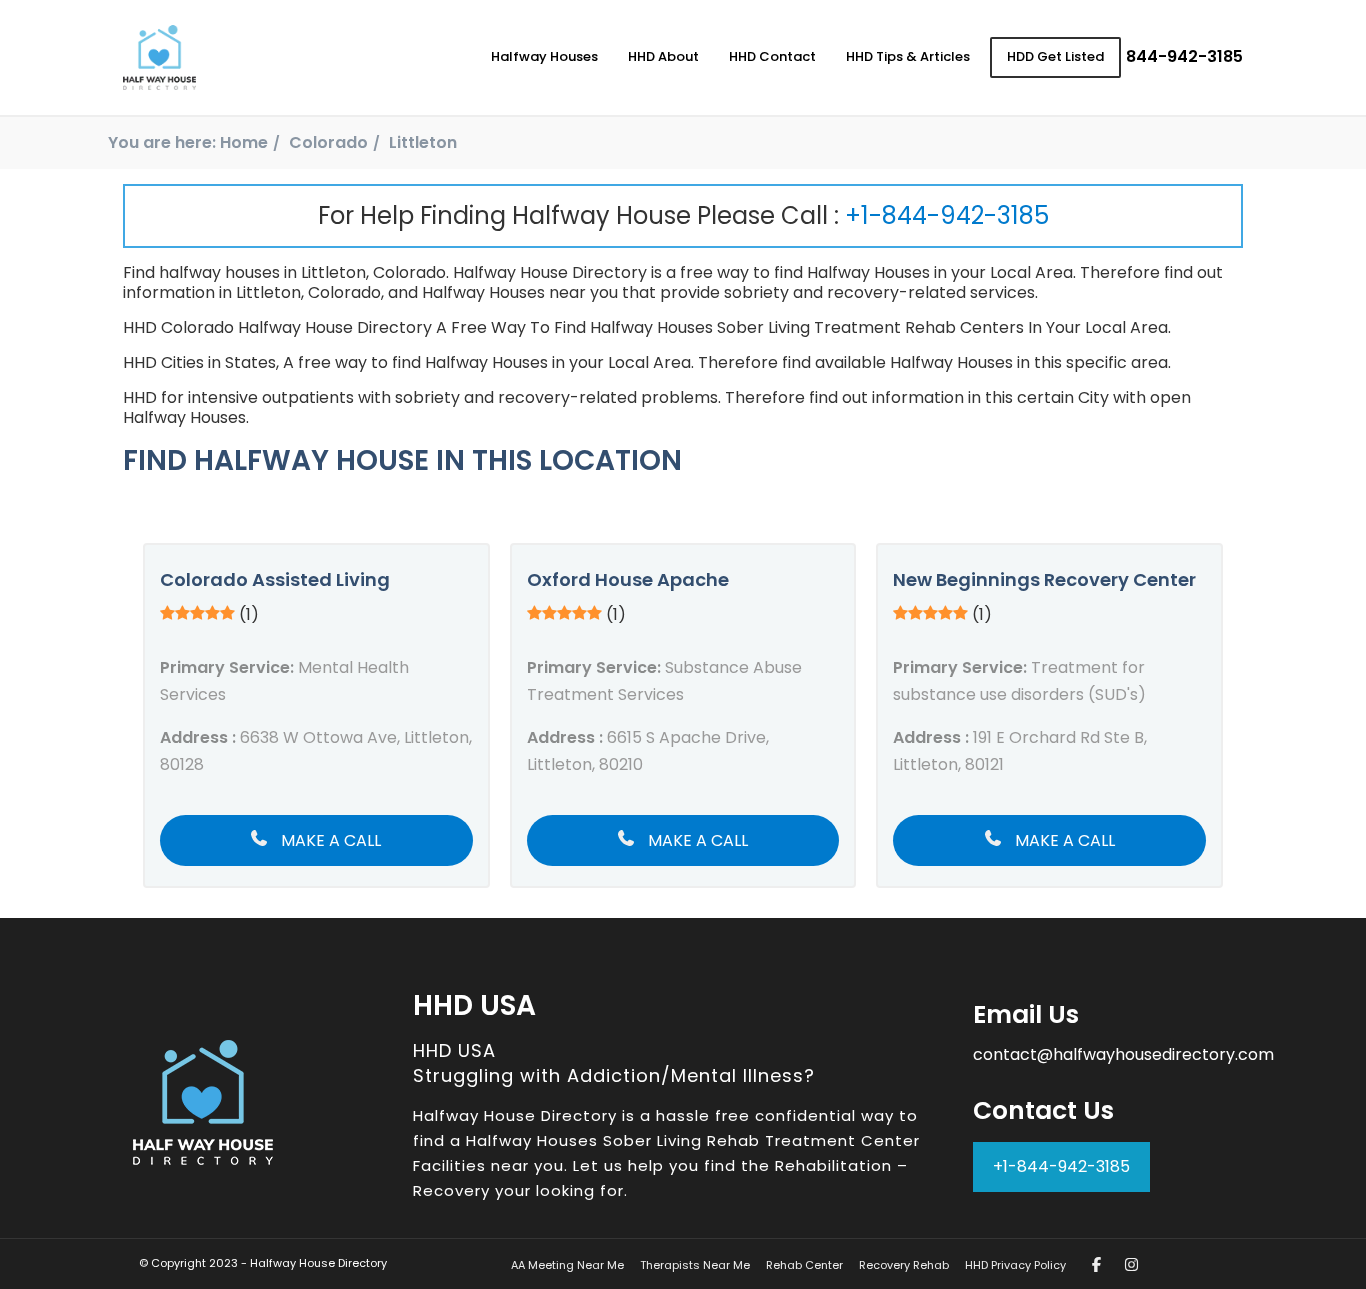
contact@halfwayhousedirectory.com (1123, 1054)
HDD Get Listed (1055, 56)
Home (244, 142)
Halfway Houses (544, 56)
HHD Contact (772, 56)
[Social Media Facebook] (1096, 1264)
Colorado (328, 142)
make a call (329, 840)
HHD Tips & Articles (908, 56)
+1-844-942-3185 (947, 215)
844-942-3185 (1184, 56)
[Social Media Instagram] (1131, 1264)
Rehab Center (804, 1265)
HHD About (663, 56)
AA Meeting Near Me (567, 1265)
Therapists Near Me (695, 1265)
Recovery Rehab (904, 1265)
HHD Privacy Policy (1015, 1265)
